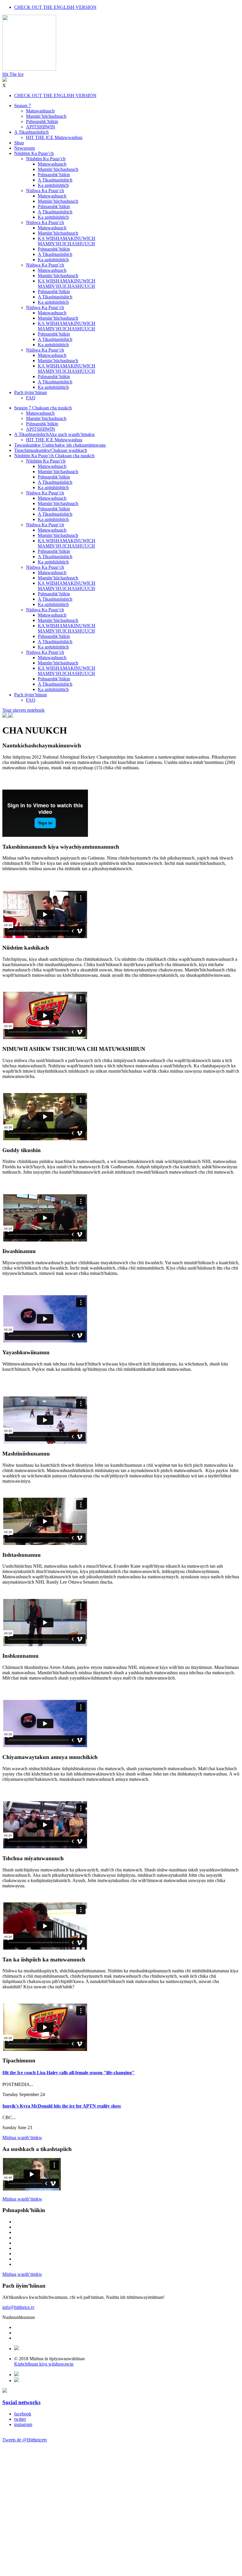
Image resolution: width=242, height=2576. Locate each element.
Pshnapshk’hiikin (42, 121)
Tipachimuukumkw (51, 450)
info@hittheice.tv (18, 2307)
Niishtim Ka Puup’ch (34, 153)
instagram (23, 2424)
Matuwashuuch (40, 111)
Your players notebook (23, 710)
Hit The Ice (13, 74)
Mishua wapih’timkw (22, 2138)
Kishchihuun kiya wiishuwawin (44, 2364)
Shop (19, 143)
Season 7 (23, 106)
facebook (23, 2414)
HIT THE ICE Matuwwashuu (54, 137)
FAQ (31, 398)
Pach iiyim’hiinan (31, 392)
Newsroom (24, 148)
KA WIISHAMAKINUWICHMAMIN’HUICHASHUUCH (67, 241)
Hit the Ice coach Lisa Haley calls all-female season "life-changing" (68, 2073)
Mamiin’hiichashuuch (46, 116)
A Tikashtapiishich (31, 132)
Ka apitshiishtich (53, 185)
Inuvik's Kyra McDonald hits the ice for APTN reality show (62, 2106)
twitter (20, 2419)
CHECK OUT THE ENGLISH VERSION (55, 7)
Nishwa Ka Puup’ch (45, 191)
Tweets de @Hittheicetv (25, 2440)
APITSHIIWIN (41, 127)
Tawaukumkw (60, 445)
